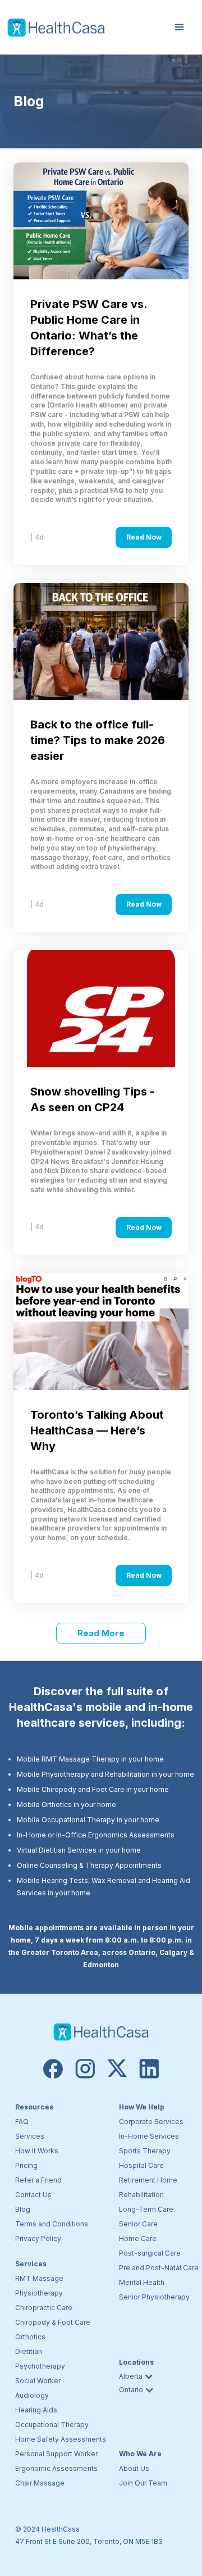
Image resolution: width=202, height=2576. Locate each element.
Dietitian (29, 2351)
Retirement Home (148, 2180)
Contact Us (33, 2195)
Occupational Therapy (52, 2425)
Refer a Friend (38, 2180)
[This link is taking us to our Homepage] (56, 28)
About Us (134, 2468)
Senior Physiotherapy (154, 2297)
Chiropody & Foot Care (53, 2322)
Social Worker (38, 2381)
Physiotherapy (39, 2293)
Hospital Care (141, 2165)
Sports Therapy (145, 2151)
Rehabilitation (141, 2195)
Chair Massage (40, 2483)
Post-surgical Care (150, 2253)
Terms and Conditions (52, 2224)
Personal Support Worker (56, 2454)
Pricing (26, 2165)
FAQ (22, 2122)
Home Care (138, 2238)
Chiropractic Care (44, 2308)
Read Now (144, 537)
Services (30, 2136)
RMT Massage (39, 2278)
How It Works (37, 2151)
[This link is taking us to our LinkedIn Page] (149, 2069)
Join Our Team (143, 2483)
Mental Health (142, 2282)
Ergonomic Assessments (56, 2468)
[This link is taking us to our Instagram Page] (85, 2069)
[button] (180, 28)
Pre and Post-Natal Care (159, 2268)
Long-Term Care (146, 2209)
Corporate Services (151, 2122)
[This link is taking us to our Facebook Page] (53, 2069)
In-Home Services (149, 2136)
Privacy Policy (38, 2238)
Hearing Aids (36, 2410)
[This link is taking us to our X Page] (117, 2069)
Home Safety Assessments (61, 2439)
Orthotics (30, 2337)
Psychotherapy (40, 2366)
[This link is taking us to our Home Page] (101, 2032)
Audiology (32, 2395)
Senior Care (138, 2224)
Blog (23, 2209)
